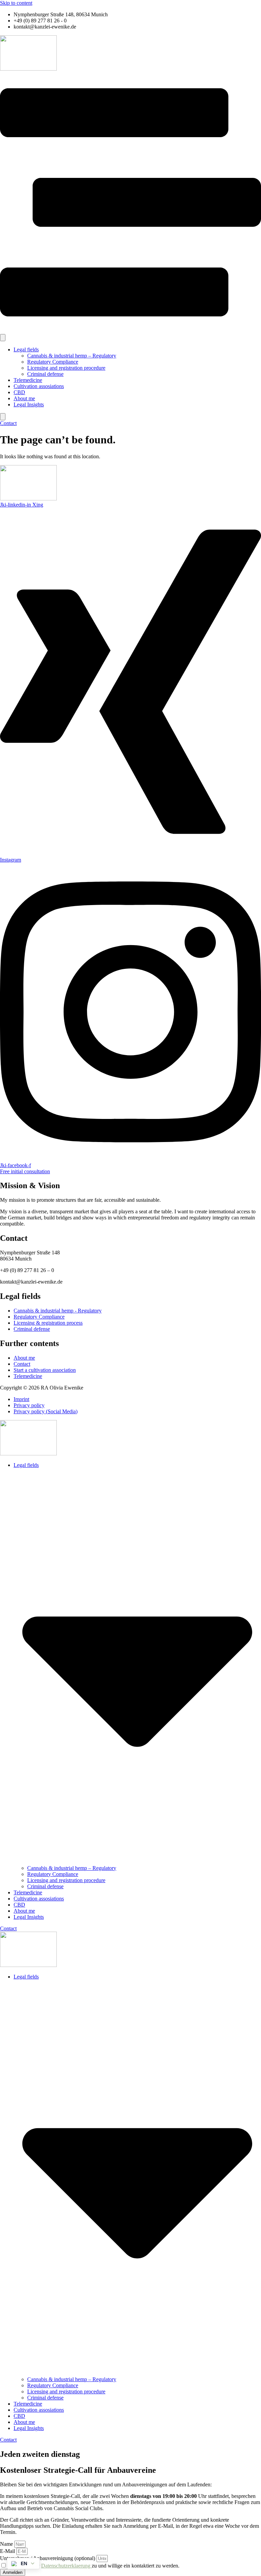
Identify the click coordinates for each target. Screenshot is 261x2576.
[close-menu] (3, 417)
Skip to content (16, 3)
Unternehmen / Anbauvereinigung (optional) (48, 2558)
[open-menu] (3, 338)
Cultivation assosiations (39, 386)
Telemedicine (28, 380)
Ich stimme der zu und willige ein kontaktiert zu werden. (94, 2566)
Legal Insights (29, 404)
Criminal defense (45, 374)
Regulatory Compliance (53, 362)
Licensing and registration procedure (66, 368)
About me (24, 398)
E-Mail (8, 2551)
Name (7, 2544)
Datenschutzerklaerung (66, 2566)
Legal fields (26, 349)
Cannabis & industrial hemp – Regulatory (72, 356)
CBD (19, 392)
